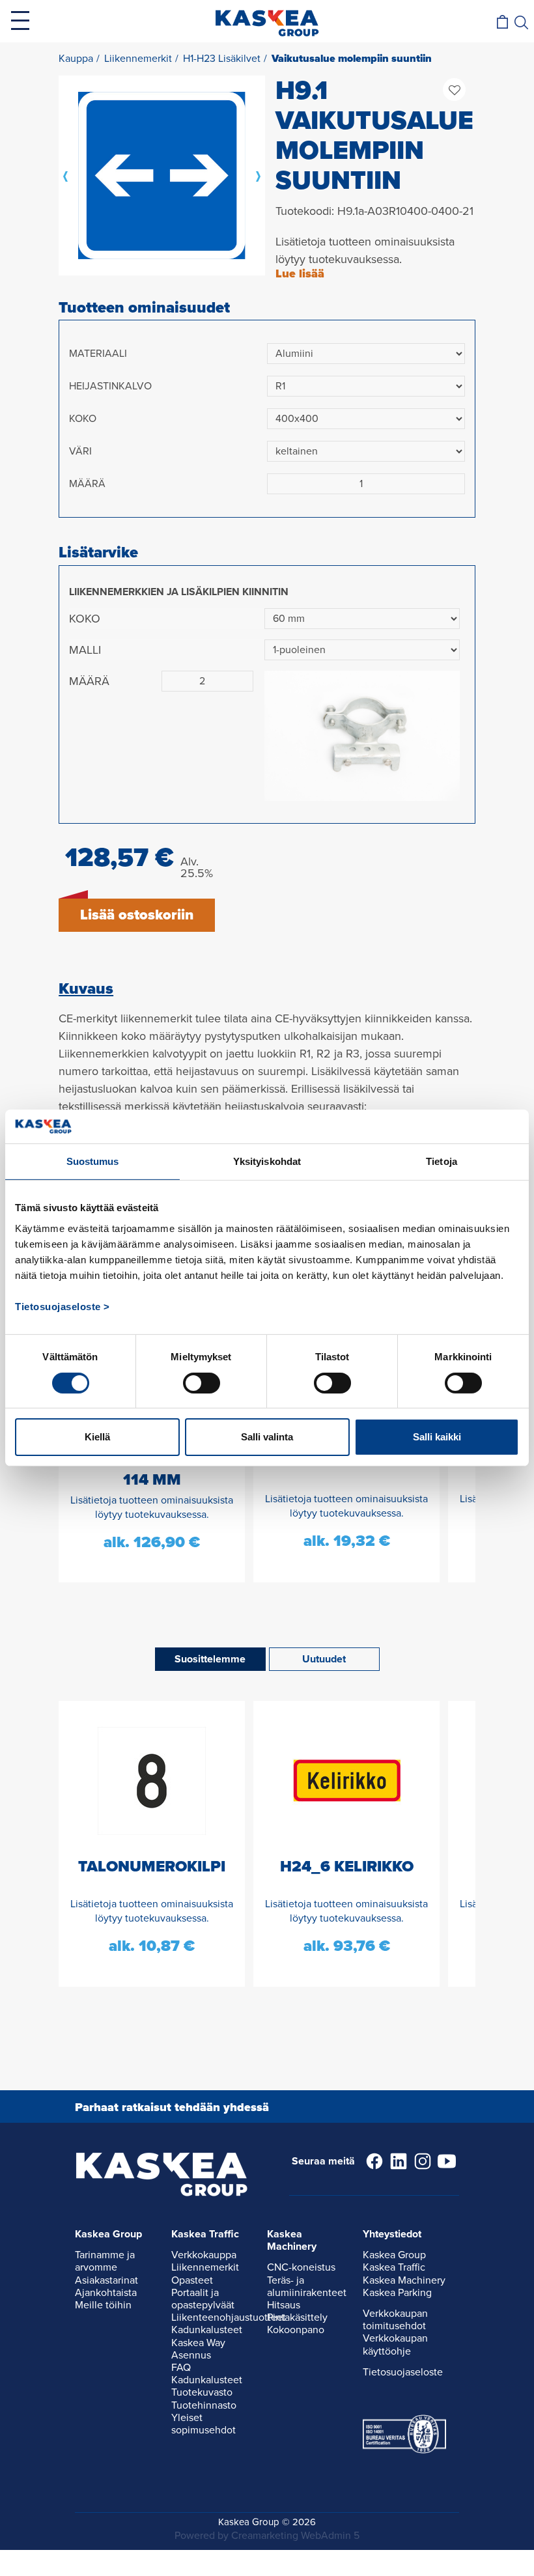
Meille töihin (103, 2305)
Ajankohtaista (106, 2293)
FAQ (181, 2368)
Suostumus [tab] (93, 1161)
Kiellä (97, 1437)
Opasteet (192, 2280)
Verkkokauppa (204, 2255)
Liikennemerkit (205, 2267)
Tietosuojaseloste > (63, 1307)
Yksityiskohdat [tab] (267, 1161)
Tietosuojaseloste (403, 2372)
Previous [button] (65, 176)
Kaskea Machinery (404, 2280)
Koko (83, 419)
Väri (80, 451)
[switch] (202, 1383)
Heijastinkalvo (110, 386)
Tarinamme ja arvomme (105, 2261)
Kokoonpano (296, 2330)
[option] (162, 175)
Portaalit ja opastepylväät (203, 2299)
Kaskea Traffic (394, 2267)
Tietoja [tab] (442, 1161)
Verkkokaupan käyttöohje (395, 2345)
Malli (85, 650)
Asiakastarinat (106, 2280)
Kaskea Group (394, 2255)
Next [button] (259, 176)
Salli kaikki (437, 1437)
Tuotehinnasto (204, 2405)
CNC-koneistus (301, 2267)
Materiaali (98, 354)
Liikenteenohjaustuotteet (229, 2317)
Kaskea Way (198, 2343)
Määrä (87, 484)
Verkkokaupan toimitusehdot (395, 2320)
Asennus (191, 2355)
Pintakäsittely (297, 2317)
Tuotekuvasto (202, 2392)
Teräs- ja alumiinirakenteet (307, 2287)
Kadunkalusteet (207, 2330)
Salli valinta (267, 1437)
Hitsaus (284, 2305)
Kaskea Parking (397, 2293)
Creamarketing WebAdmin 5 (295, 2536)
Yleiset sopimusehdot (204, 2424)
